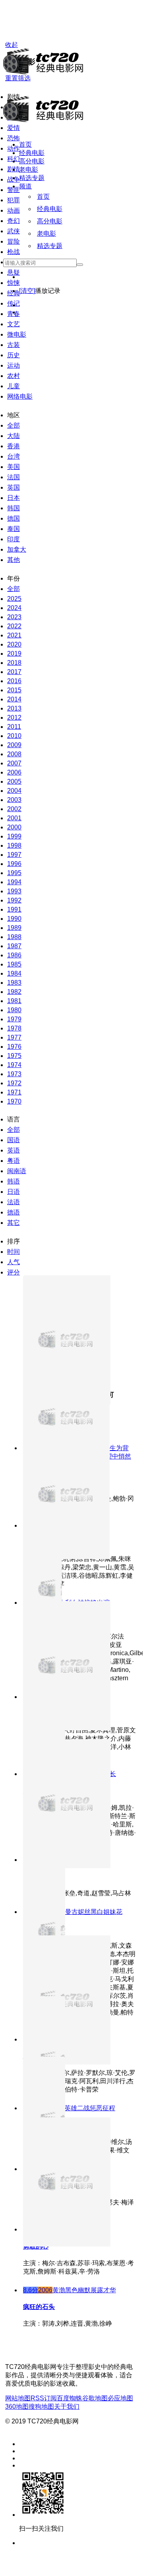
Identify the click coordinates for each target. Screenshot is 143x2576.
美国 (14, 467)
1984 (14, 973)
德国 (14, 518)
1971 (14, 1092)
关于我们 (67, 2407)
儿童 (14, 386)
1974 (14, 1065)
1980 (14, 1010)
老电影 (29, 169)
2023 (14, 617)
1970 (14, 1101)
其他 (14, 560)
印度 (14, 539)
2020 (14, 644)
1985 (14, 964)
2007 (14, 763)
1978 (14, 1028)
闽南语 (17, 1171)
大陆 (14, 436)
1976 (14, 1047)
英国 (14, 487)
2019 (14, 654)
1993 (14, 891)
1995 (14, 873)
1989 (14, 928)
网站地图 (18, 2398)
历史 (14, 355)
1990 (14, 919)
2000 (14, 827)
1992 (14, 900)
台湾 (14, 456)
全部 (14, 425)
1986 (14, 955)
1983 (14, 983)
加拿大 (17, 549)
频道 (25, 186)
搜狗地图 (41, 2407)
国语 (14, 1140)
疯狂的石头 (39, 2307)
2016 (14, 681)
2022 (14, 626)
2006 (14, 772)
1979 (14, 1019)
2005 (14, 782)
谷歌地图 (95, 2398)
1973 (14, 1074)
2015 (14, 690)
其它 (14, 1223)
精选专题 (32, 178)
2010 (14, 736)
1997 (14, 855)
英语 (14, 1150)
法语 (14, 1202)
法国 (14, 477)
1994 (14, 882)
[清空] (27, 291)
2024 (14, 608)
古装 (14, 345)
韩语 (14, 1181)
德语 (14, 1212)
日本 (14, 498)
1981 (14, 1001)
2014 (14, 699)
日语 (14, 1192)
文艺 (14, 324)
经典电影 (32, 153)
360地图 (17, 2407)
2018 (14, 663)
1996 (14, 864)
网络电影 (20, 396)
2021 (14, 635)
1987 (14, 946)
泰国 (14, 529)
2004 (14, 791)
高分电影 (32, 161)
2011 (14, 727)
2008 (14, 754)
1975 (14, 1056)
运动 (14, 365)
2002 (14, 809)
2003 (14, 800)
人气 (14, 1262)
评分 (14, 1272)
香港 (14, 446)
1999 (14, 836)
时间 (14, 1252)
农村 (14, 376)
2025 (14, 599)
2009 (14, 745)
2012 (14, 718)
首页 (25, 144)
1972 (14, 1083)
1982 (14, 992)
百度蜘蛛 (70, 2398)
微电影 (17, 334)
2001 (14, 818)
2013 (14, 708)
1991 (14, 909)
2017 (14, 672)
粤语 (14, 1161)
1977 (14, 1037)
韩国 (14, 508)
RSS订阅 (44, 2398)
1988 (14, 937)
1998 (14, 845)
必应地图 (120, 2398)
